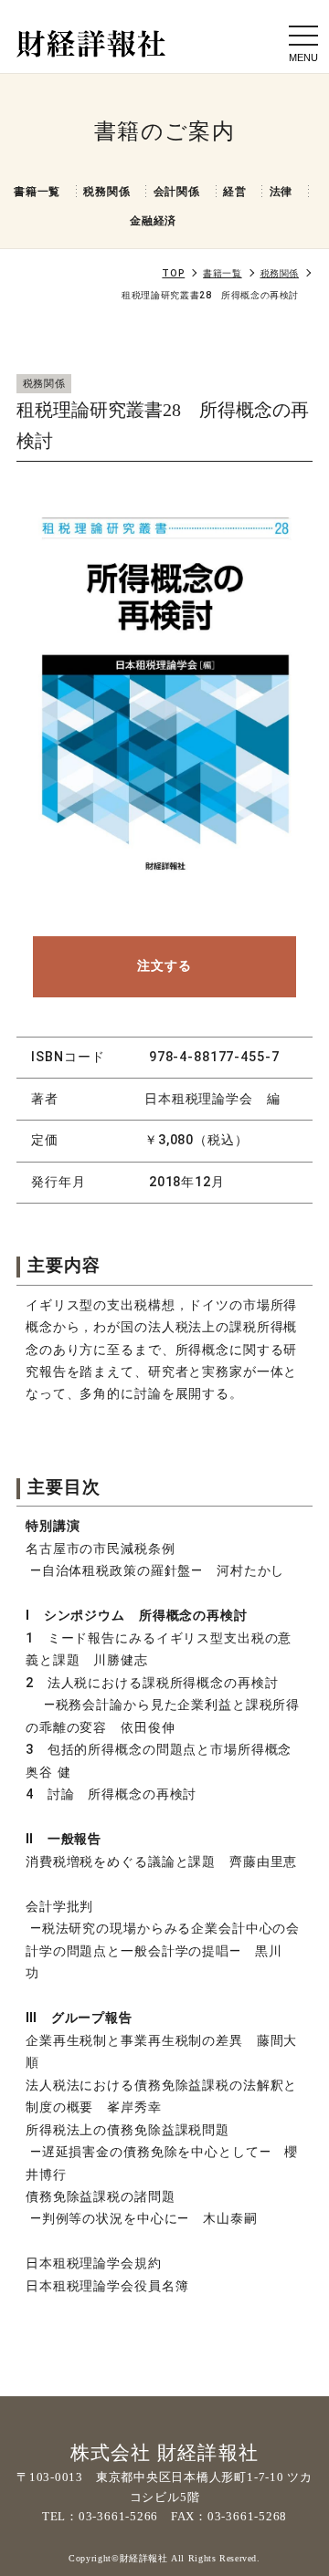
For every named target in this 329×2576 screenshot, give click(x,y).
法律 (281, 192)
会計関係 (177, 192)
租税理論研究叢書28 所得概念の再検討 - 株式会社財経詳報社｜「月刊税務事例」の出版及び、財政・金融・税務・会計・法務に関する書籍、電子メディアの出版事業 (91, 44)
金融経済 (153, 221)
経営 (235, 192)
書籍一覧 (37, 192)
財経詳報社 (146, 2558)
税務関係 (106, 192)
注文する (164, 966)
